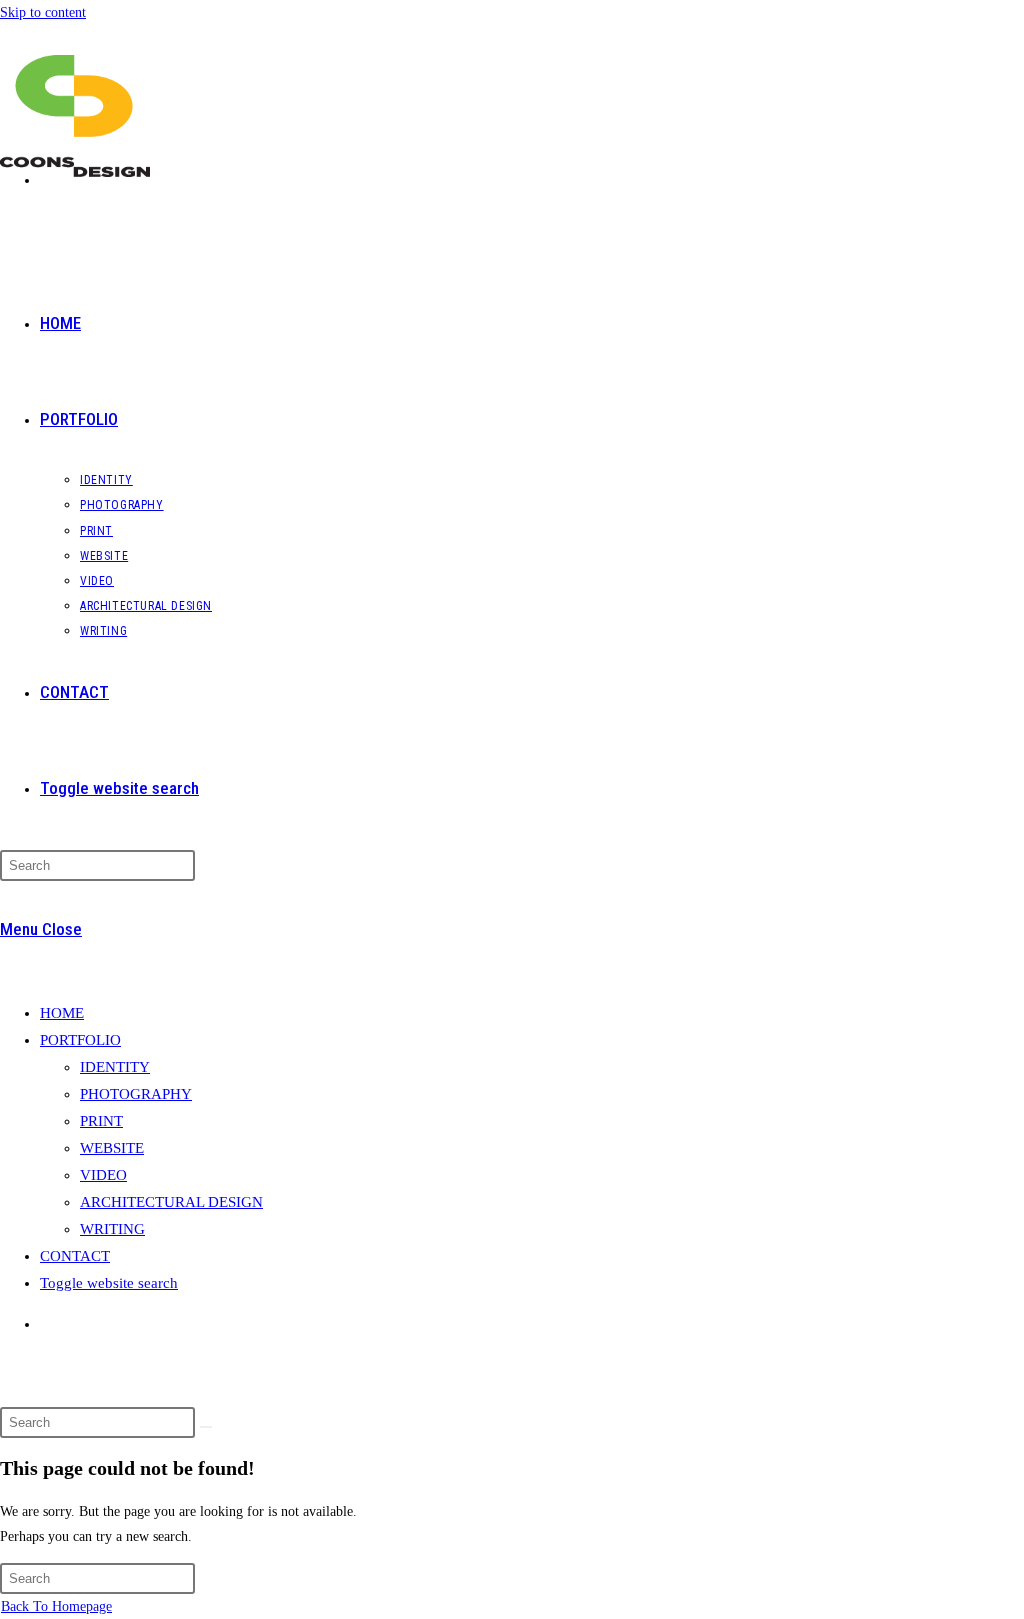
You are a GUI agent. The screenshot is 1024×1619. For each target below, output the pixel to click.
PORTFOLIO (80, 1040)
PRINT (101, 1121)
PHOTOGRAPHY (136, 1094)
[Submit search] (206, 1427)
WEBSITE (112, 1148)
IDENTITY (115, 1067)
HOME (62, 1013)
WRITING (112, 1229)
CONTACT (75, 1256)
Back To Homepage (56, 1606)
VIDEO (103, 1175)
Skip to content (43, 12)
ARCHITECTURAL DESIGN (171, 1202)
